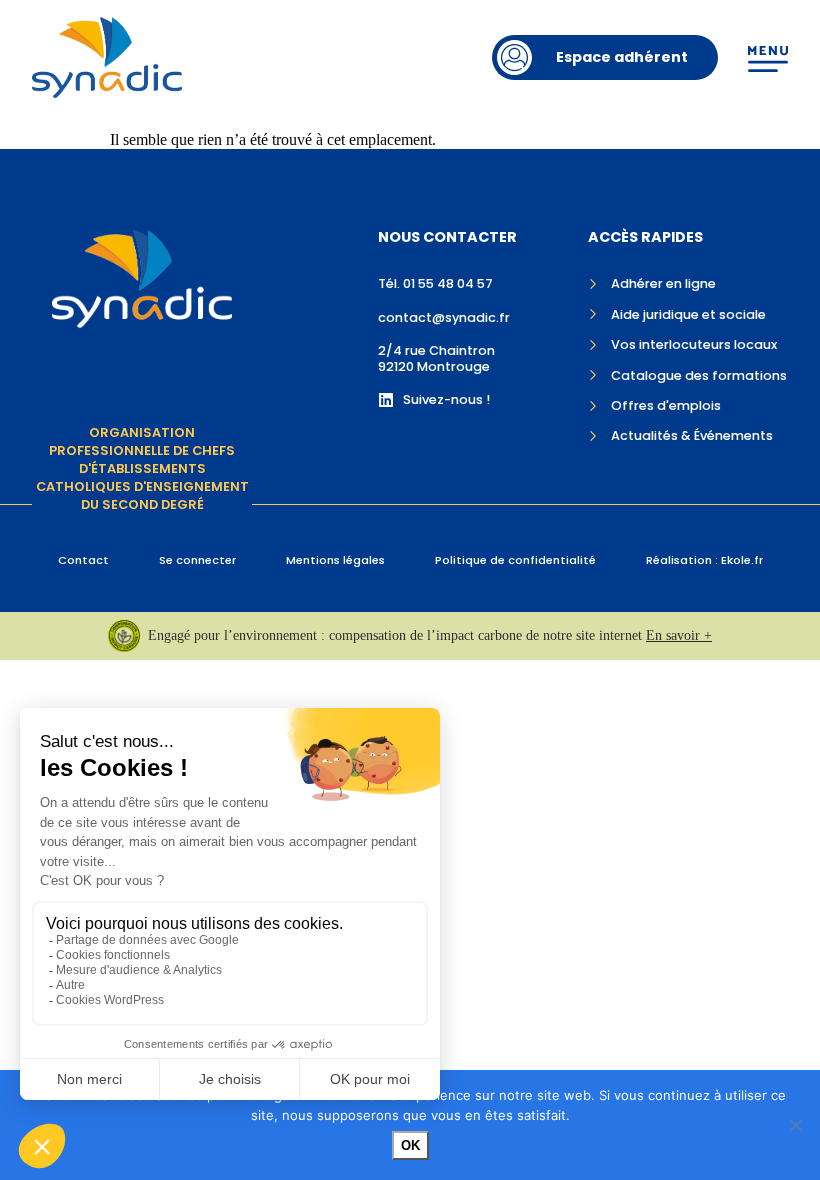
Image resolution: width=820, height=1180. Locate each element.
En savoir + (679, 635)
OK (410, 1145)
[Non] (795, 1125)
